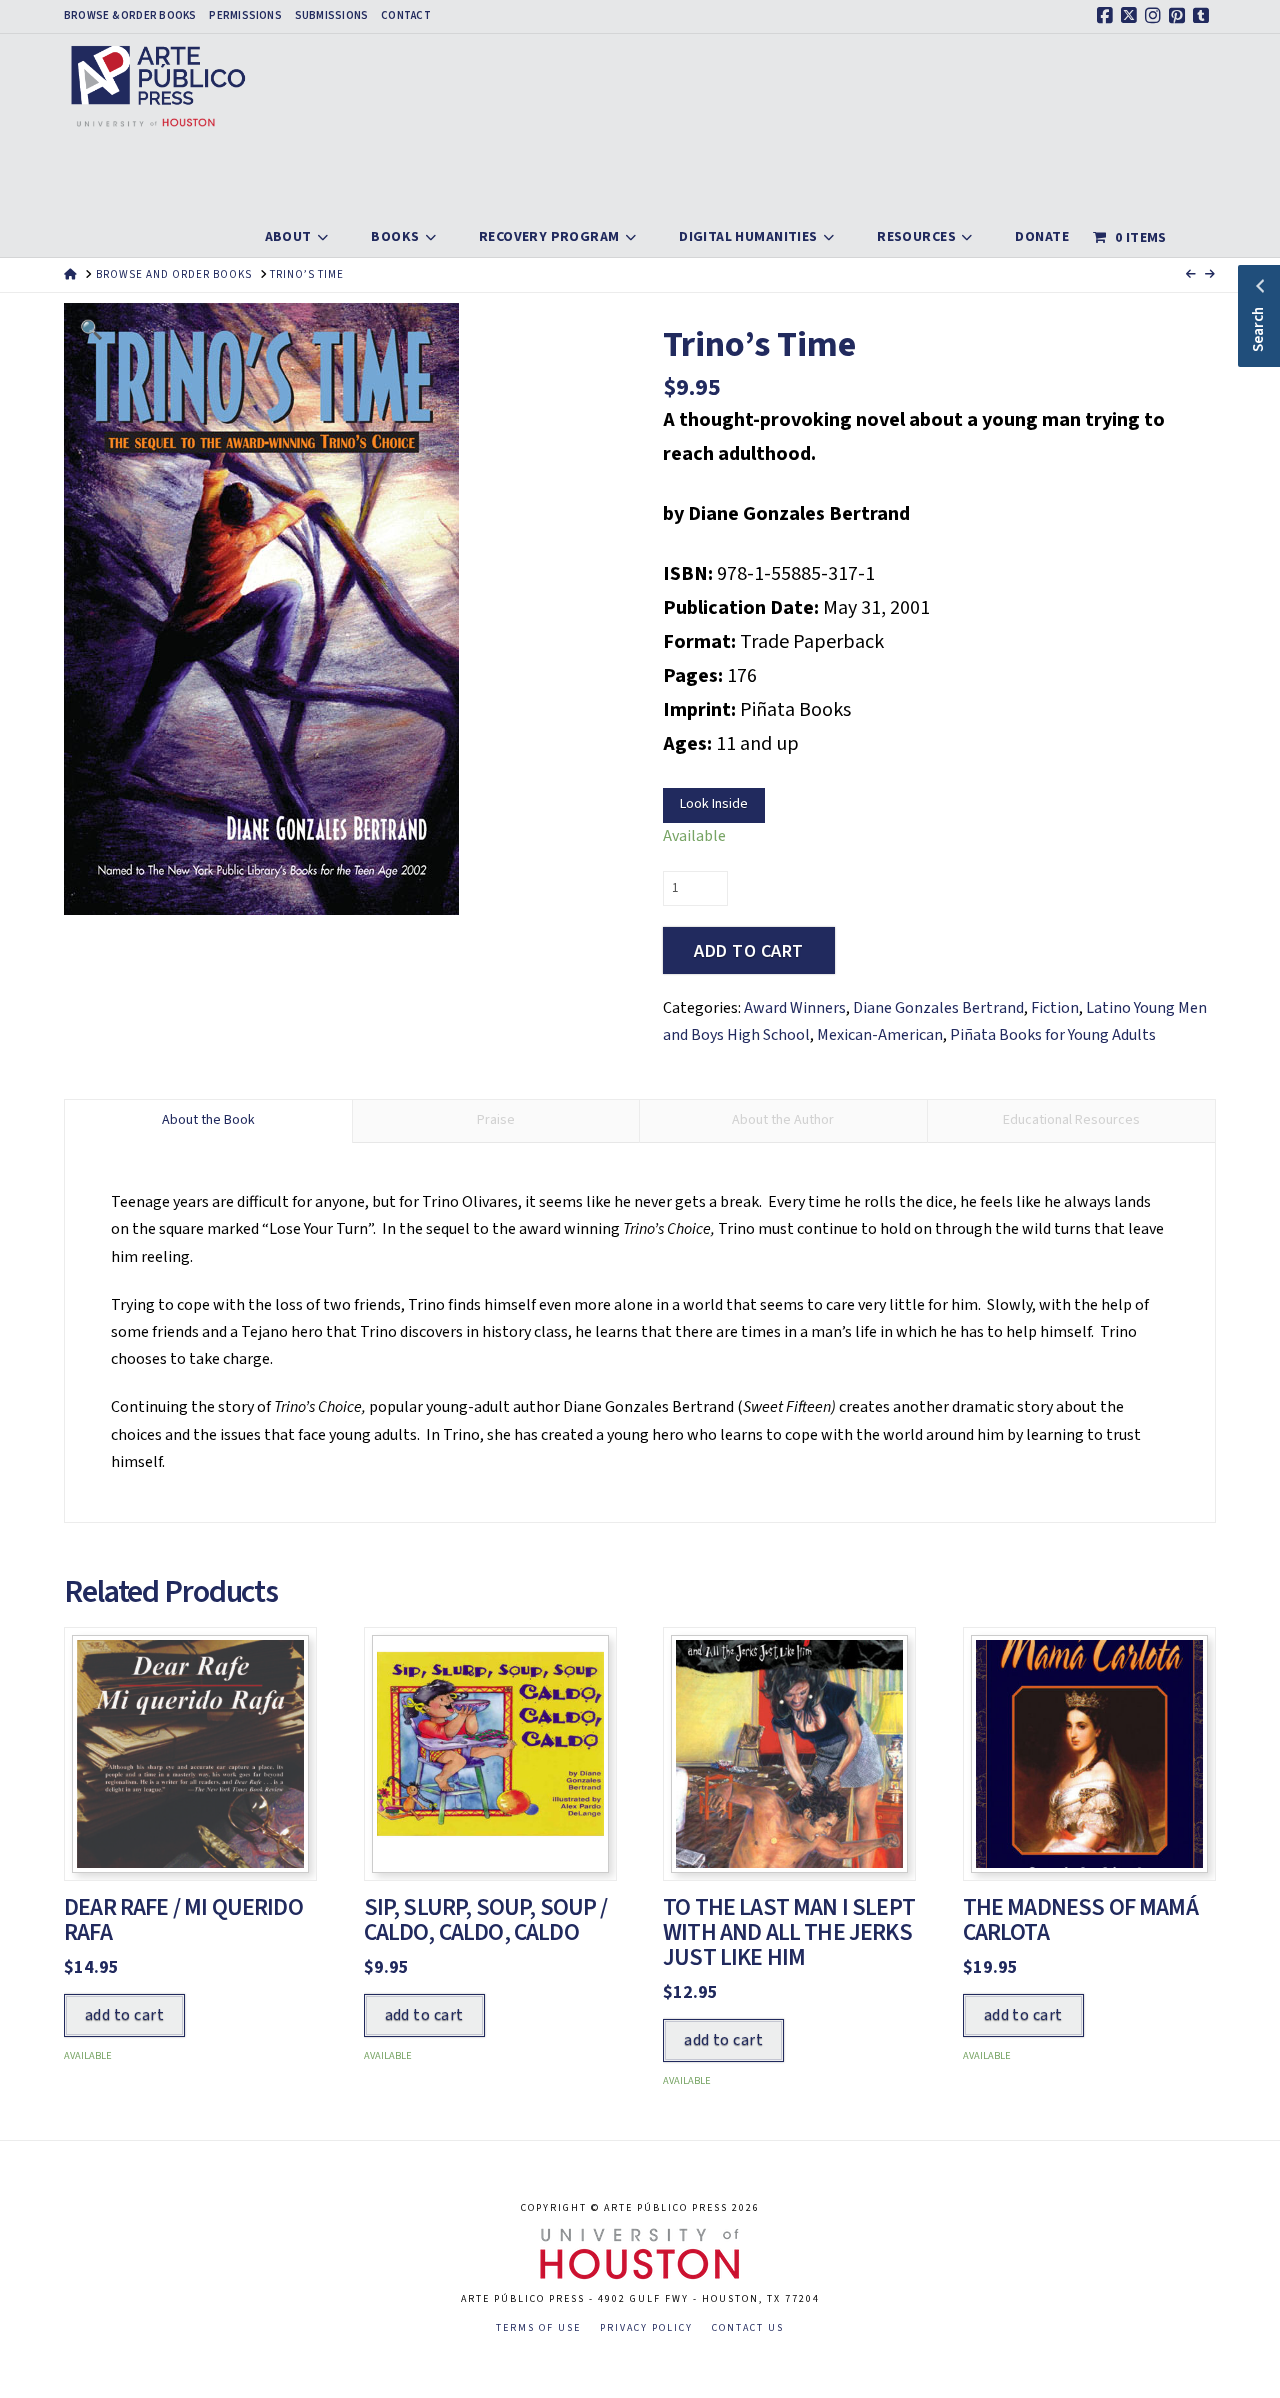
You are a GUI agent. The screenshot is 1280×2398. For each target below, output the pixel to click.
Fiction (1055, 1008)
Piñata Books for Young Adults (1053, 1035)
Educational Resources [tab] (1071, 1120)
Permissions (245, 16)
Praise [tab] (496, 1120)
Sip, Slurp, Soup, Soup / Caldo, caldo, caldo (486, 1920)
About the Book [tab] (208, 1120)
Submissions (331, 16)
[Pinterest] (1180, 16)
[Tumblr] (1204, 16)
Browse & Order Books (130, 16)
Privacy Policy (646, 2328)
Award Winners (795, 1008)
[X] (1132, 16)
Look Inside (714, 804)
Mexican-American (880, 1035)
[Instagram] (1156, 16)
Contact (406, 16)
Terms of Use (538, 2328)
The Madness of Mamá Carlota (1080, 1920)
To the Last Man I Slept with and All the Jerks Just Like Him (789, 1932)
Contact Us (748, 2328)
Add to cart (749, 951)
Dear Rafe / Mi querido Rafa (183, 1920)
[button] (91, 330)
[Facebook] (1108, 16)
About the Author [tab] (783, 1120)
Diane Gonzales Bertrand (938, 1008)
